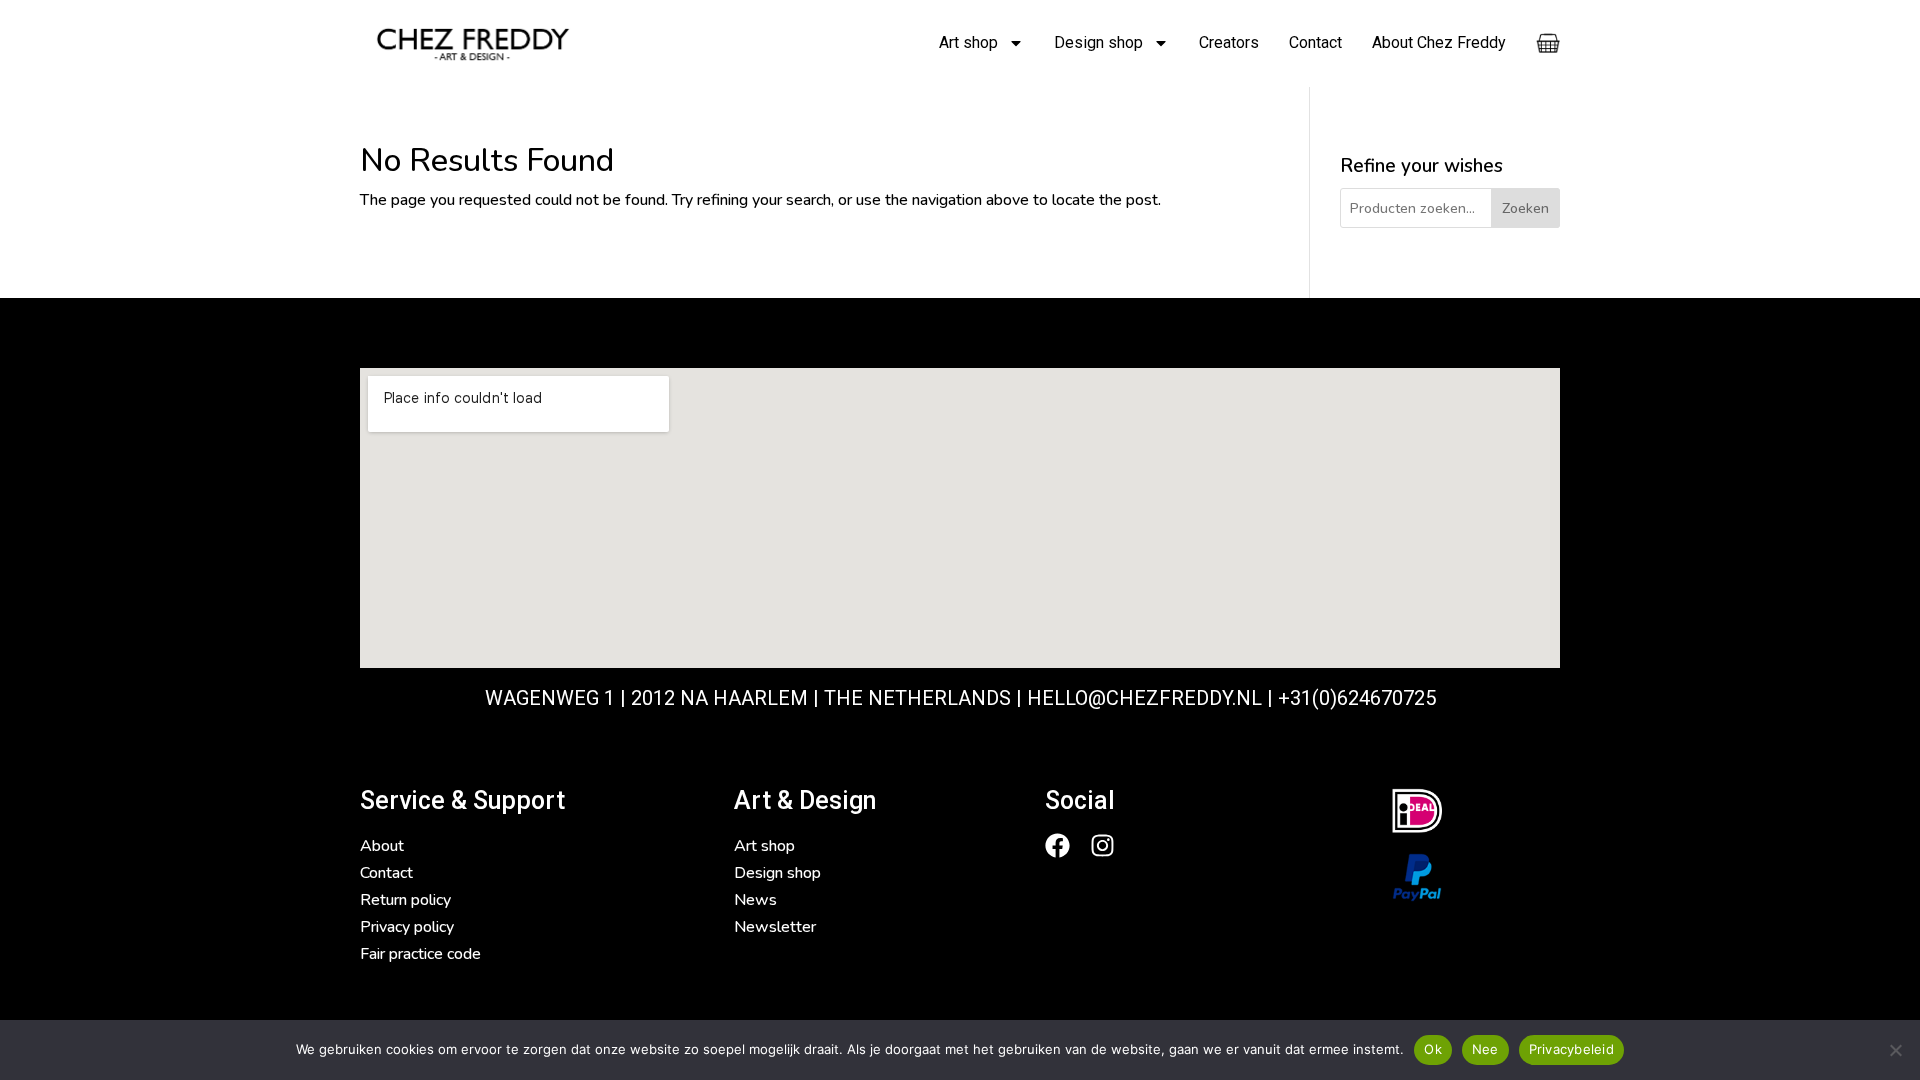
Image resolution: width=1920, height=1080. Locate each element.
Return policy (405, 900)
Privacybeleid (1571, 1049)
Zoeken (1525, 208)
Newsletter (775, 927)
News (755, 900)
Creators (1229, 42)
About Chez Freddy (1439, 42)
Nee (1485, 1049)
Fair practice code (420, 954)
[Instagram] (1102, 845)
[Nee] (1895, 1050)
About (382, 846)
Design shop (1098, 42)
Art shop (968, 42)
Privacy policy (407, 927)
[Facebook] (1057, 845)
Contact (1315, 42)
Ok (1433, 1049)
